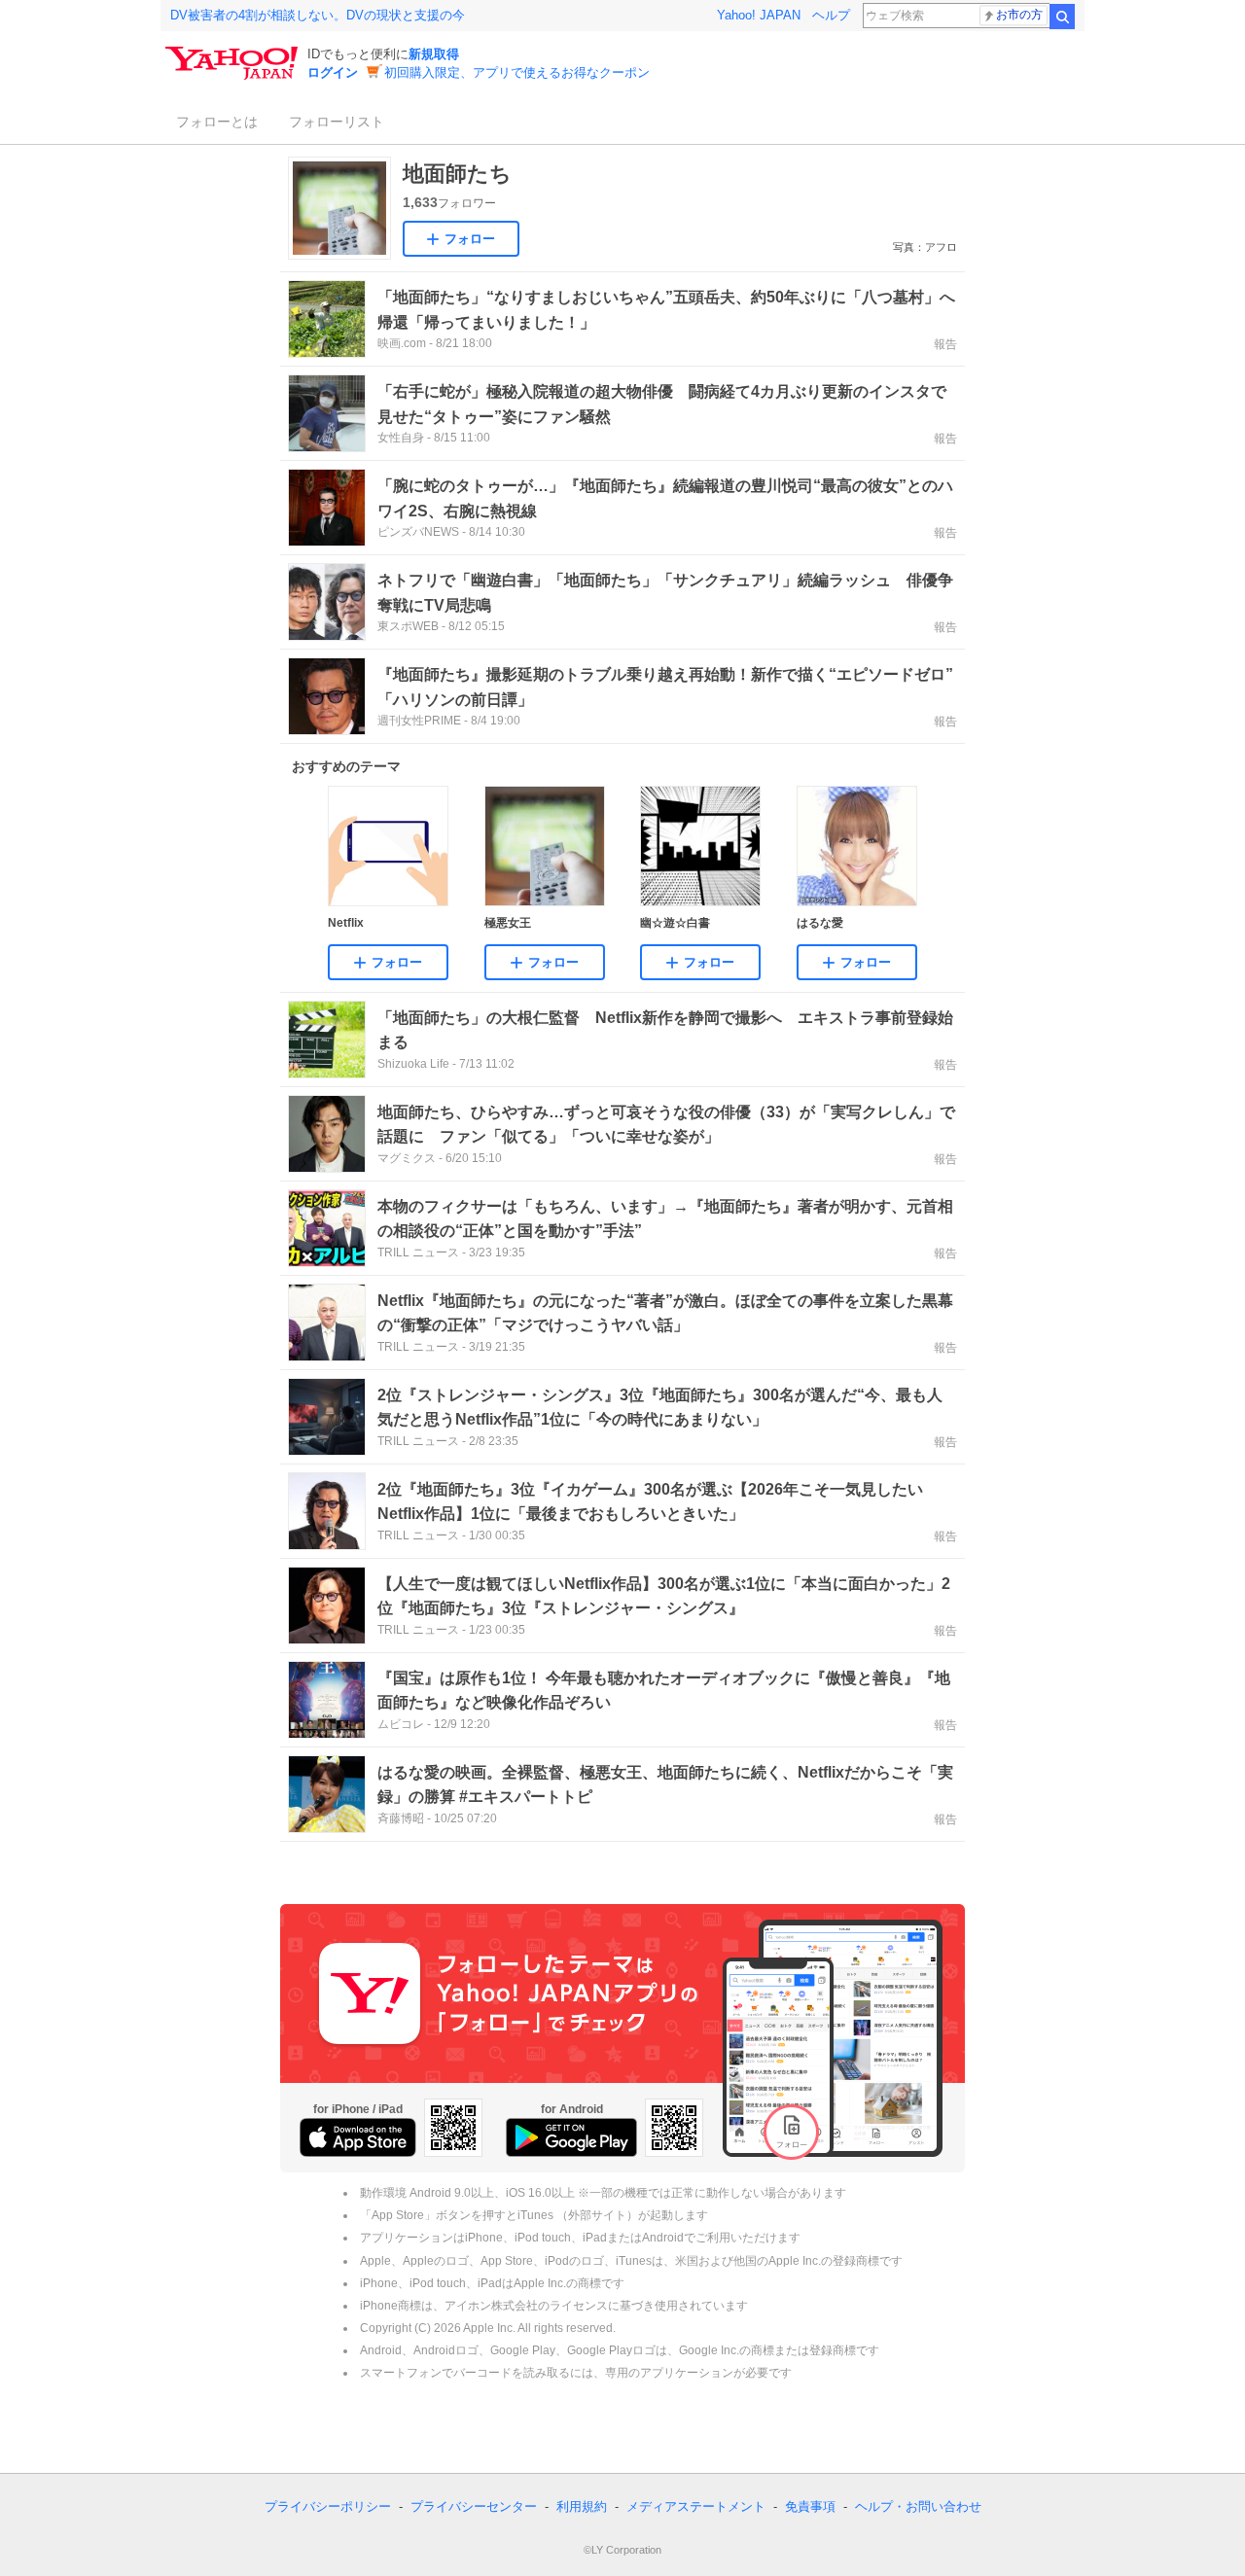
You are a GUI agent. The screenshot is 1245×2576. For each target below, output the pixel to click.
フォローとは (217, 122)
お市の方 (1019, 15)
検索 (1062, 17)
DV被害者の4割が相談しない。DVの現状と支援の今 (318, 15)
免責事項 (810, 2506)
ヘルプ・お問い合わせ (918, 2506)
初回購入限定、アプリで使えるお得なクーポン (517, 72)
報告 (945, 344)
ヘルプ (831, 15)
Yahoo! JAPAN (759, 15)
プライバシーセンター (474, 2506)
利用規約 (582, 2506)
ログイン (333, 72)
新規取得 (434, 54)
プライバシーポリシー (328, 2506)
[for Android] (571, 2137)
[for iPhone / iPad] (358, 2137)
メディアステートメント (696, 2506)
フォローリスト (337, 122)
